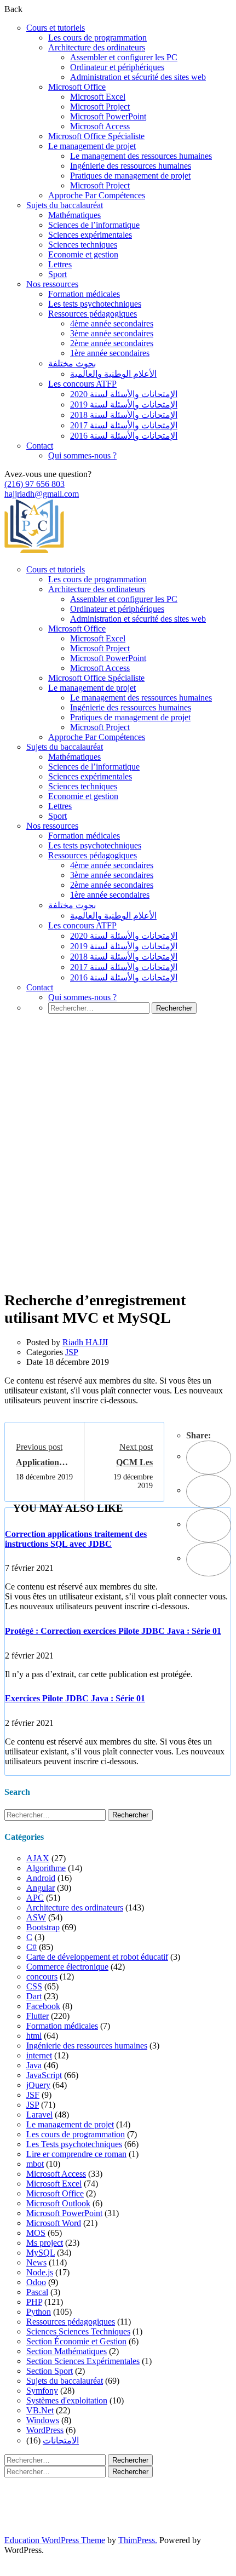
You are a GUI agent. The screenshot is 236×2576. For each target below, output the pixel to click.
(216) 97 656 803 (34, 484)
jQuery (38, 2085)
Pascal (37, 2292)
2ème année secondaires (112, 343)
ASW (36, 1917)
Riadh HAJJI (85, 1342)
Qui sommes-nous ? (82, 455)
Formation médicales (84, 294)
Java (34, 2065)
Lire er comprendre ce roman (76, 2154)
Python (39, 2312)
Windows (43, 2420)
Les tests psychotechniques (95, 304)
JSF (33, 2095)
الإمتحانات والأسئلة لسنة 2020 (124, 394)
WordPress (45, 2430)
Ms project (45, 2243)
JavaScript (44, 2075)
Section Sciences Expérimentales (83, 2361)
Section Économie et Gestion (76, 2341)
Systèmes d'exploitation (67, 2400)
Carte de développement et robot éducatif (97, 1957)
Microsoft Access (100, 126)
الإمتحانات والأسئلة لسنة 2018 (124, 415)
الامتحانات (61, 2440)
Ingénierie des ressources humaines (131, 166)
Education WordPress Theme (55, 2540)
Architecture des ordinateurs (97, 47)
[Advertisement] (118, 1168)
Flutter (38, 2016)
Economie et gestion (83, 254)
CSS (34, 1986)
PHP (34, 2302)
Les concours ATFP (82, 384)
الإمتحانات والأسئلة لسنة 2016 (124, 436)
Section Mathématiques (67, 2351)
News (36, 2262)
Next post (136, 1447)
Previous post (39, 1447)
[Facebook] (209, 1458)
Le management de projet (92, 146)
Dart (34, 1996)
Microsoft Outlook (58, 2203)
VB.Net (40, 2410)
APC (35, 1898)
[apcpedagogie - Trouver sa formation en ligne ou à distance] (34, 551)
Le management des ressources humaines (141, 156)
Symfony (42, 2391)
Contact (40, 446)
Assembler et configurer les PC (124, 57)
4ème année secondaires (112, 323)
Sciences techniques (83, 245)
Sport (57, 274)
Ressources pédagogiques (93, 314)
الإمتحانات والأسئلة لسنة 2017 (124, 425)
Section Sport (50, 2371)
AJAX (38, 1858)
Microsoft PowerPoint (108, 116)
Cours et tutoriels (56, 28)
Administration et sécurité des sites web (138, 77)
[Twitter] (209, 1491)
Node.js (40, 2272)
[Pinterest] (209, 1525)
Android (41, 1878)
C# (31, 1947)
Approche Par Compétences (97, 195)
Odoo (36, 2282)
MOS (36, 2233)
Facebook (43, 2006)
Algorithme (46, 1868)
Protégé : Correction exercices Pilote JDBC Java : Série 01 (113, 1631)
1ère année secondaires (110, 353)
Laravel (39, 2115)
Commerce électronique (67, 1967)
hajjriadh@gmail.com (42, 494)
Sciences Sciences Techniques (78, 2331)
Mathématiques (74, 215)
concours (42, 1977)
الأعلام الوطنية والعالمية (113, 374)
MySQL (41, 2253)
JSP (72, 1352)
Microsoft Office (77, 87)
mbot (35, 2164)
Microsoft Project (100, 107)
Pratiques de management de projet (130, 176)
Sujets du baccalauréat (65, 205)
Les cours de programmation (97, 38)
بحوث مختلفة (72, 363)
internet (39, 2055)
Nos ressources (52, 284)
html (34, 2036)
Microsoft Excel (98, 97)
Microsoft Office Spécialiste (96, 136)
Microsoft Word (54, 2223)
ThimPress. (138, 2540)
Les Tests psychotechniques (74, 2144)
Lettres (60, 264)
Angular (41, 1888)
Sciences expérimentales (90, 235)
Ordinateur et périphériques (117, 67)
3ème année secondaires (112, 333)
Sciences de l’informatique (94, 225)
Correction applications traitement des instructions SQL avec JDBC (76, 1539)
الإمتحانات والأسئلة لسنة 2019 (124, 405)
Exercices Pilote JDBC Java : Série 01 (75, 1698)
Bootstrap (43, 1927)
